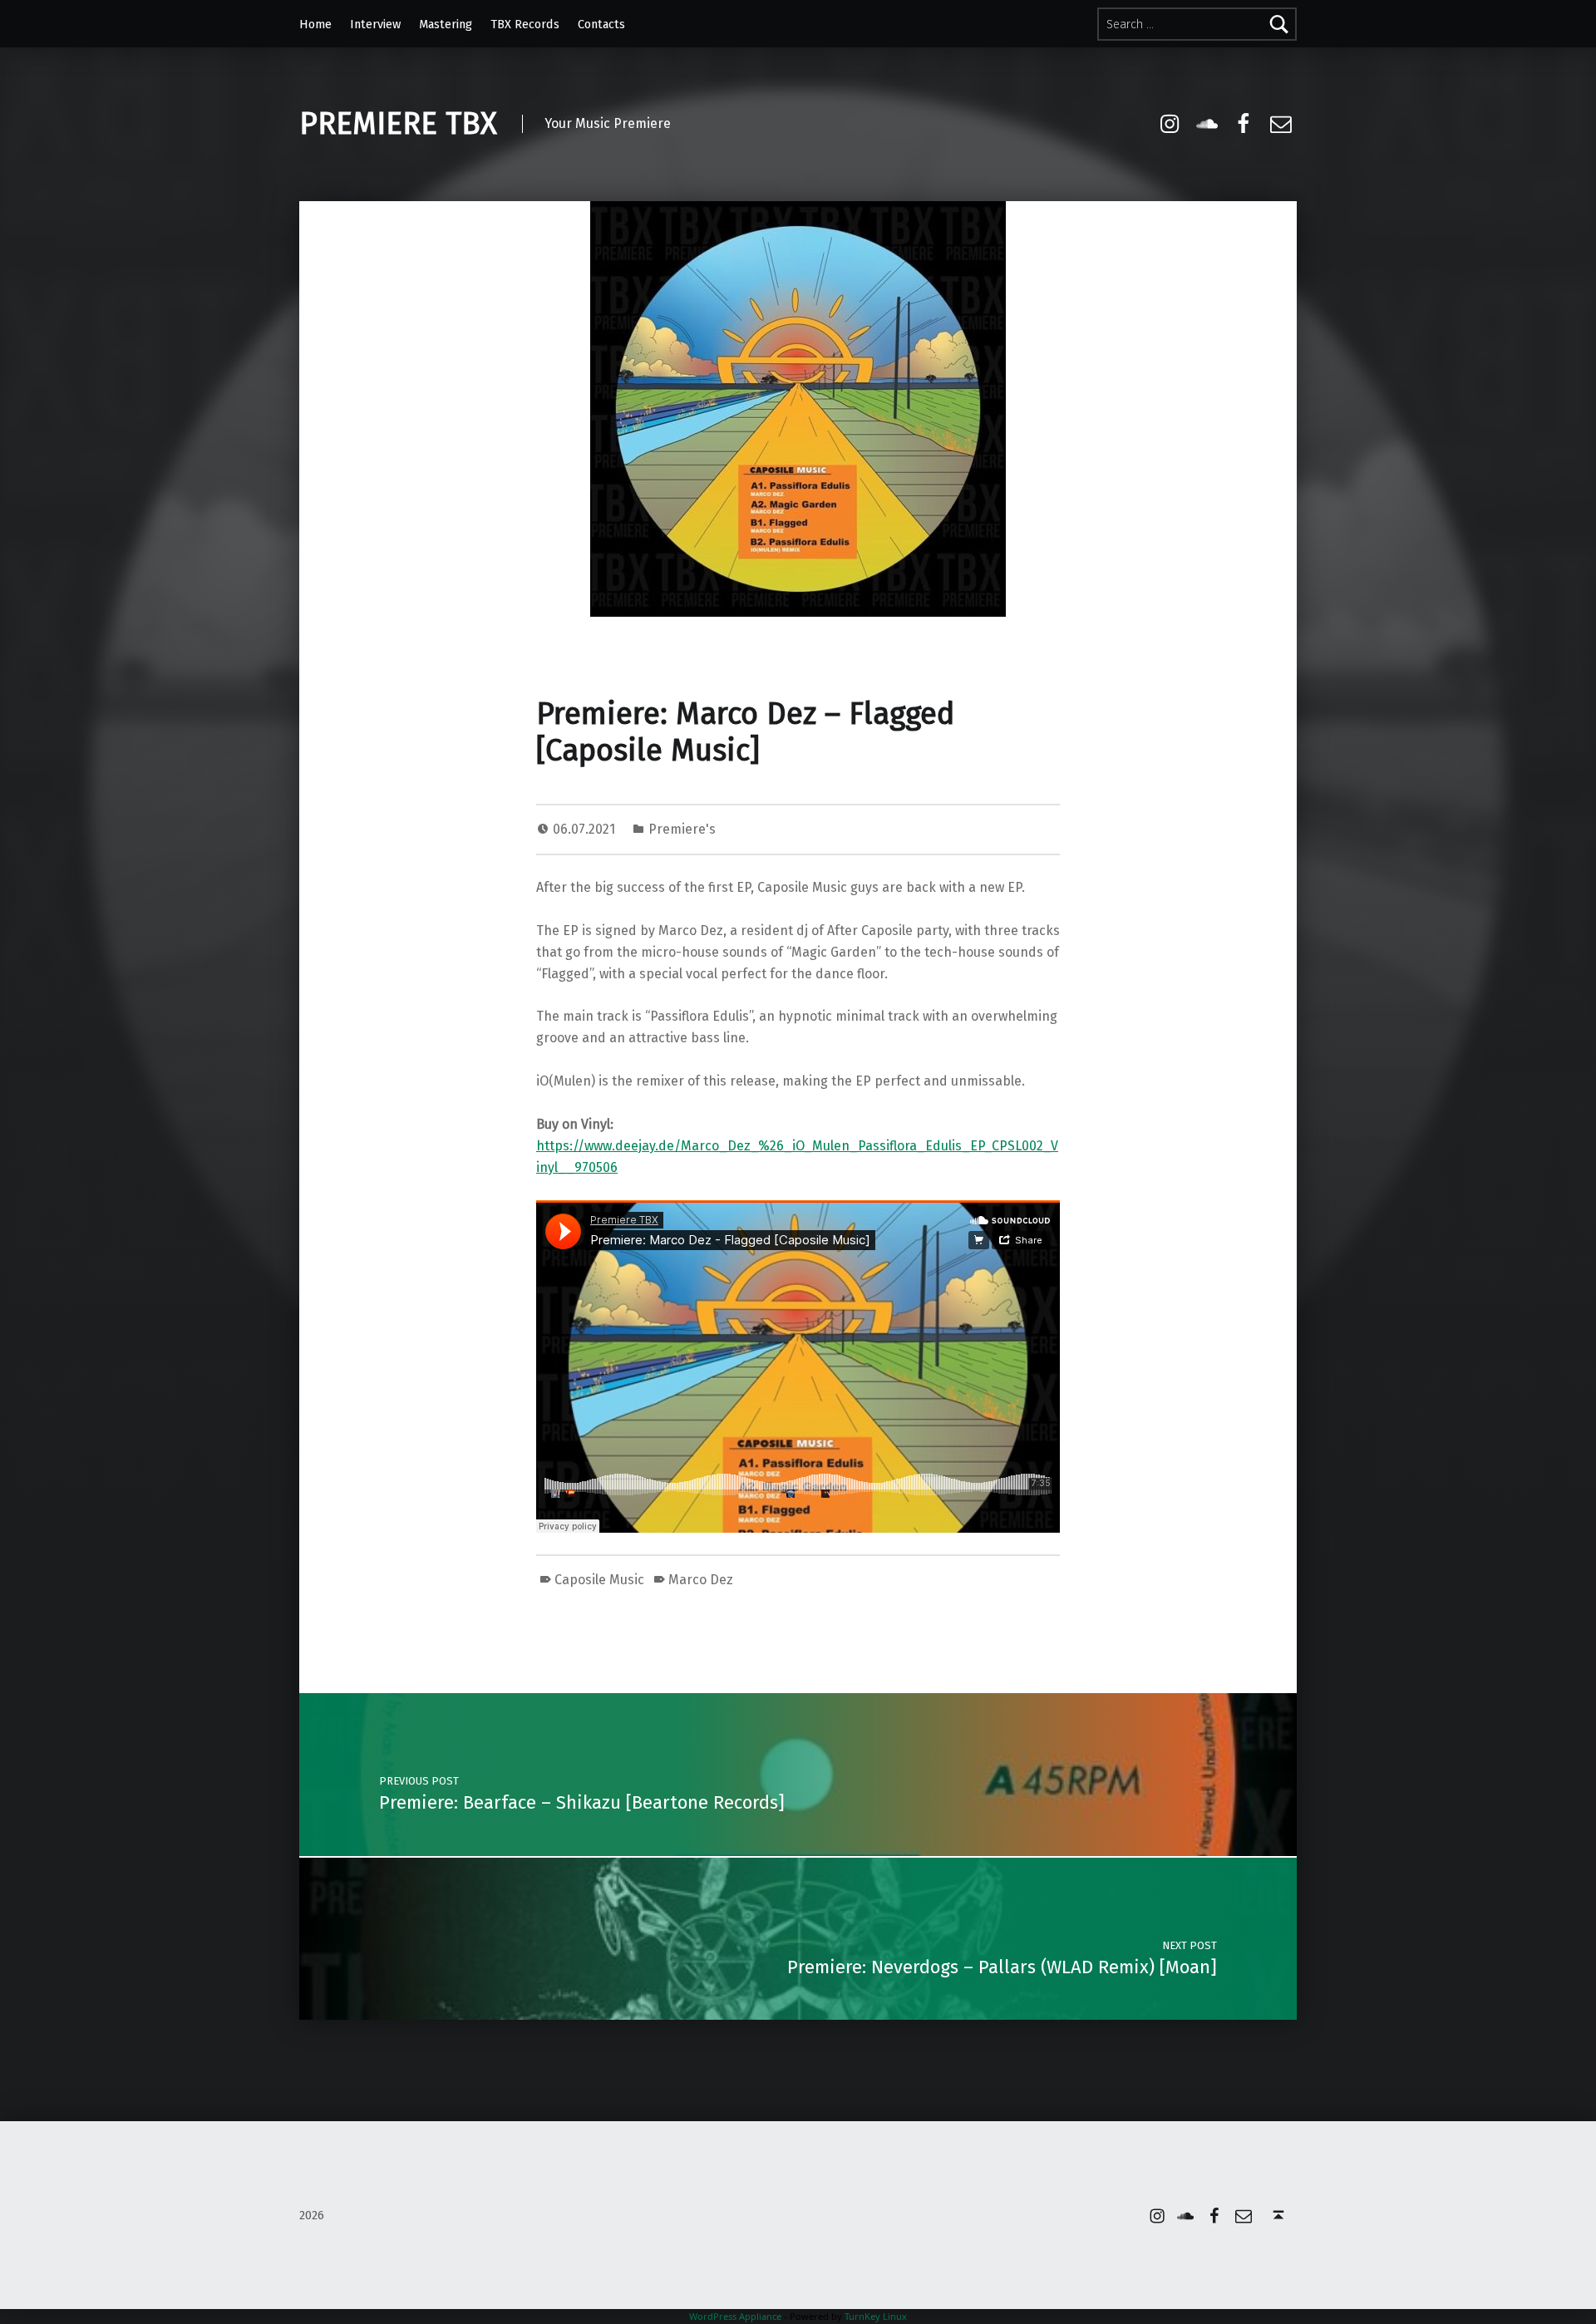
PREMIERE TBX (398, 124)
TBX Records (525, 24)
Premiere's (682, 829)
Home (315, 24)
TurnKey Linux (876, 2316)
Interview (375, 24)
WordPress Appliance (735, 2316)
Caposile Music (599, 1580)
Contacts (601, 24)
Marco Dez (701, 1580)
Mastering (446, 24)
